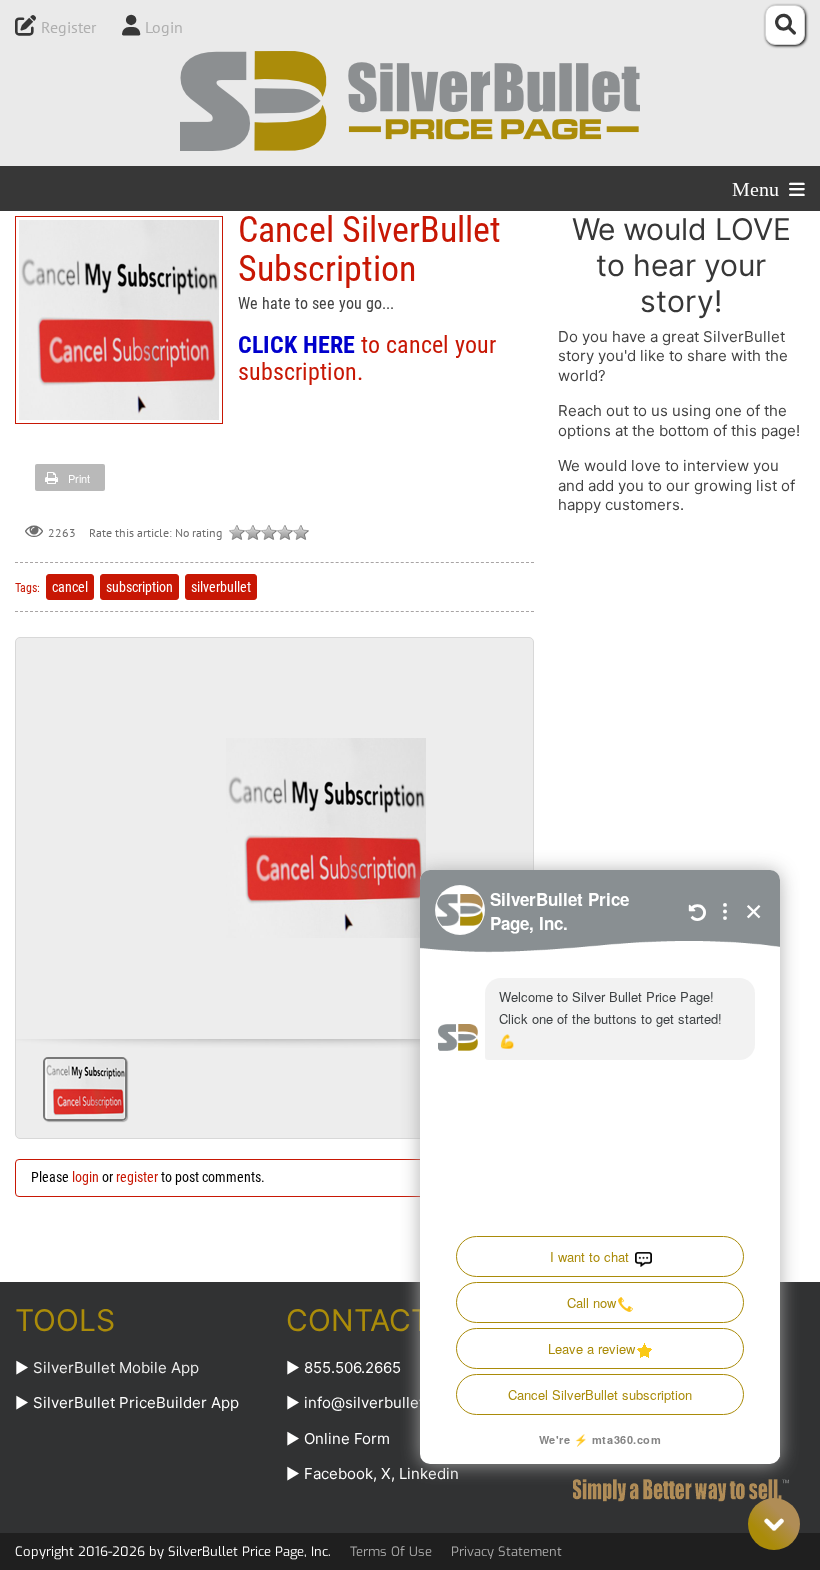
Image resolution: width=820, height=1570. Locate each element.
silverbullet (221, 587)
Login (164, 27)
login (85, 1177)
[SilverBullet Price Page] (410, 101)
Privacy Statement (506, 1551)
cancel (70, 587)
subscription (139, 587)
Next (510, 831)
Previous (39, 831)
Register (68, 27)
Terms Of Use (391, 1551)
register (137, 1177)
